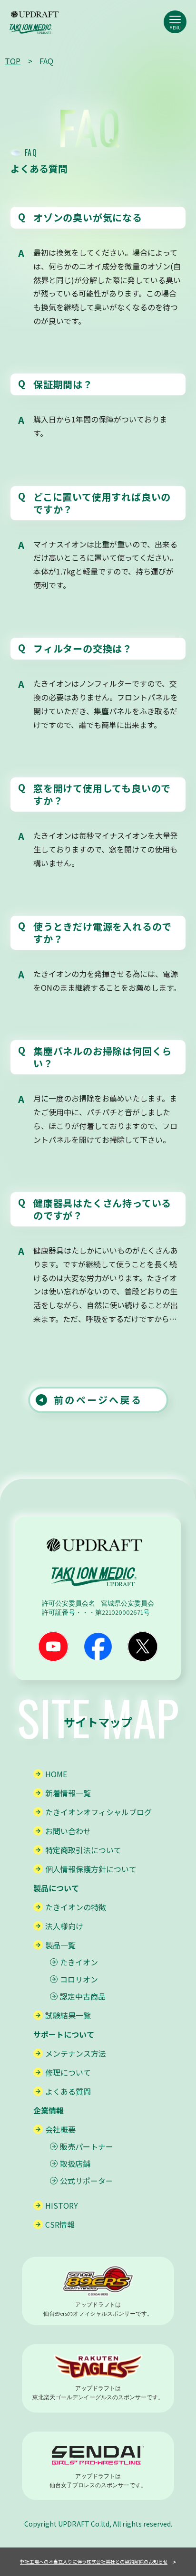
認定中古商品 (83, 1996)
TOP (13, 61)
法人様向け (64, 1926)
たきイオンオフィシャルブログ (98, 1812)
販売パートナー (87, 2146)
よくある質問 (68, 2091)
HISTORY (62, 2205)
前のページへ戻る (98, 1400)
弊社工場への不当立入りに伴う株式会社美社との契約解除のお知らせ (94, 2562)
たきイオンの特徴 (76, 1907)
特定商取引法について (83, 1850)
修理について (68, 2072)
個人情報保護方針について (91, 1869)
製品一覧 (60, 1945)
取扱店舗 (75, 2164)
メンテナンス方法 (76, 2053)
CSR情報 (60, 2224)
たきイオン (79, 1962)
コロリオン (79, 1979)
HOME (56, 1774)
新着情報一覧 (68, 1793)
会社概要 (60, 2129)
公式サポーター (87, 2181)
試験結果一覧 (68, 2015)
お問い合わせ (68, 1831)
